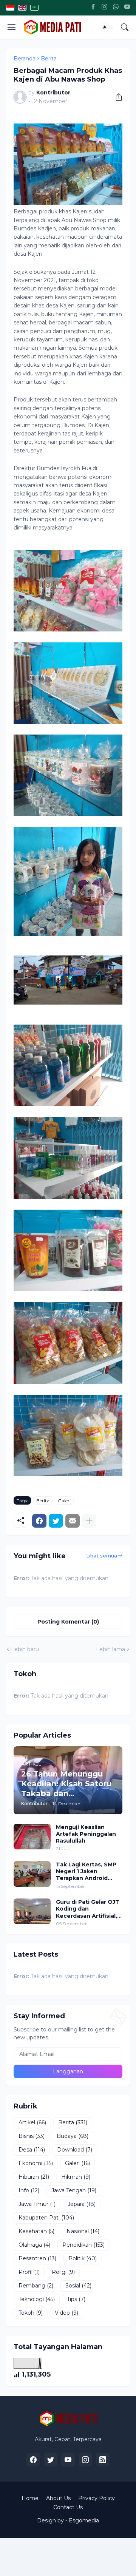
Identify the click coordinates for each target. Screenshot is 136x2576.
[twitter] (51, 2460)
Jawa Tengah (74, 2190)
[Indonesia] (10, 8)
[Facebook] (93, 8)
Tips (76, 2299)
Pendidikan (83, 2245)
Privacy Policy (97, 2498)
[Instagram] (104, 8)
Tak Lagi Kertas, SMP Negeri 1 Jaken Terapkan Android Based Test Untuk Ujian (86, 1871)
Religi (63, 2272)
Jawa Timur (37, 2204)
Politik (83, 2258)
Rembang (36, 2286)
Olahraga (34, 2245)
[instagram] (85, 2460)
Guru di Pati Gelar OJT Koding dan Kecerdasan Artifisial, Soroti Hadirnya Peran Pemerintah (88, 1909)
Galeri (64, 1501)
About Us (58, 2498)
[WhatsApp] (116, 8)
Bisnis (32, 2136)
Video (66, 2313)
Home (30, 2498)
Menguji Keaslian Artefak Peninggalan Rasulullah (86, 1834)
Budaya (73, 2136)
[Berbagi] (116, 97)
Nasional (83, 2231)
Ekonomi (36, 2163)
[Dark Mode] (107, 27)
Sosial (78, 2286)
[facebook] (33, 2460)
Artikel (32, 2122)
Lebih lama (110, 1649)
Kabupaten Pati (46, 2218)
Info (29, 2190)
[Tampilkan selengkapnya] (89, 1521)
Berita (49, 59)
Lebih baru (25, 1649)
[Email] (73, 1521)
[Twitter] (56, 1521)
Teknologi (37, 2299)
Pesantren (37, 2258)
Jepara (82, 2204)
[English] (22, 8)
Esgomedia (84, 2520)
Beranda (25, 59)
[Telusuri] (125, 27)
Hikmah (76, 2177)
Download (75, 2150)
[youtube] (68, 2460)
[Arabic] (34, 8)
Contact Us (68, 2507)
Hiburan (34, 2177)
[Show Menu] (12, 27)
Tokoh (31, 2313)
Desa (32, 2150)
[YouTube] (127, 8)
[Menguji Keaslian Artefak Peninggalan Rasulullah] (32, 1837)
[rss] (103, 2460)
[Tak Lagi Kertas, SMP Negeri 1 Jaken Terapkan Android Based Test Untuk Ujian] (32, 1874)
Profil (29, 2272)
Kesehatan (36, 2231)
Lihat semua (102, 1556)
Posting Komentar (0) (68, 1622)
